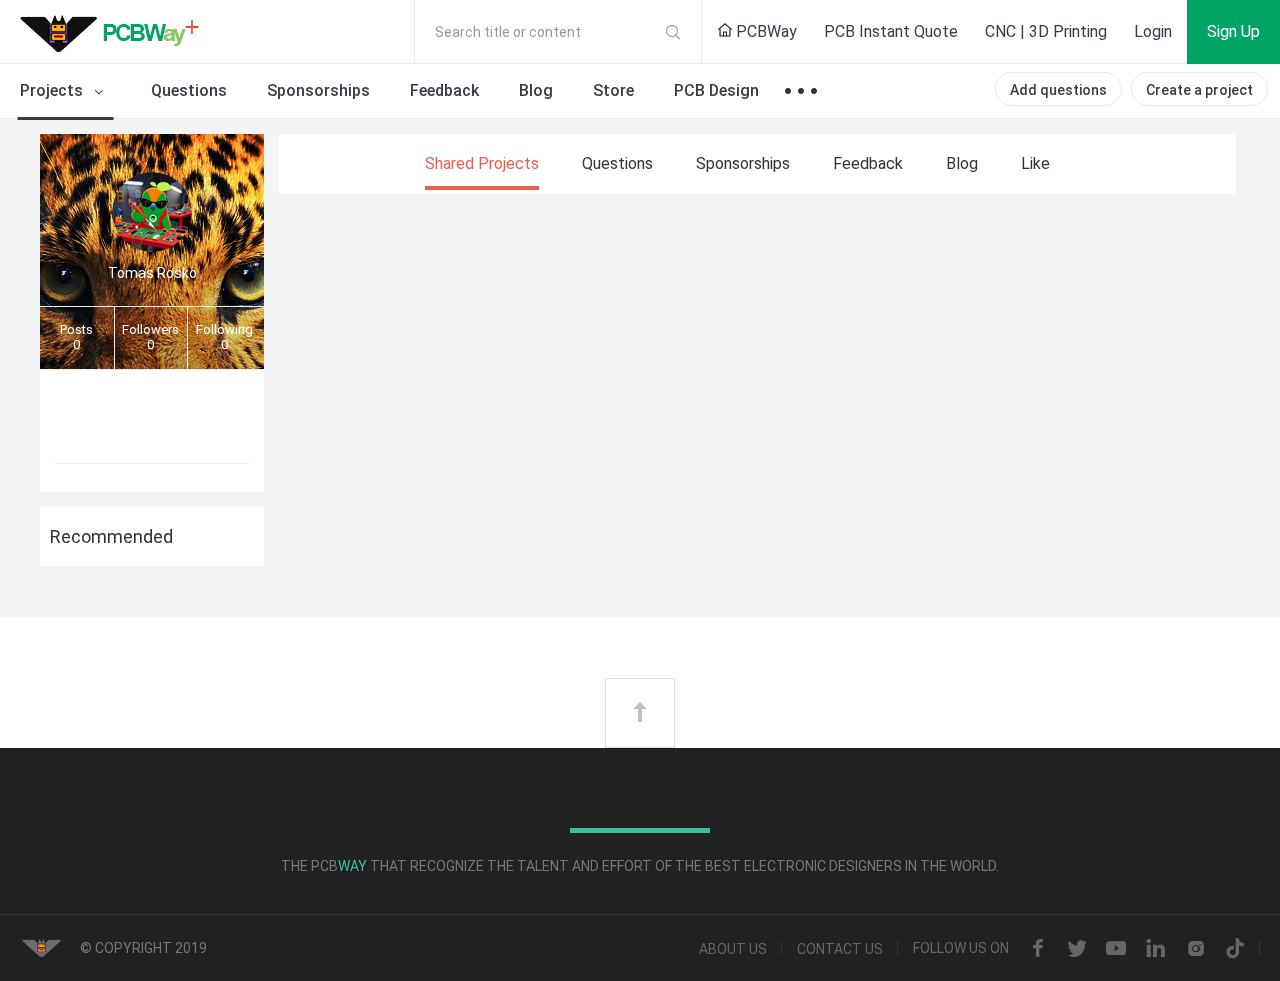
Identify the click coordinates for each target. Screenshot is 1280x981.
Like (1035, 163)
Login (1153, 31)
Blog (536, 90)
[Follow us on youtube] (1116, 950)
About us (733, 949)
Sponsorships (318, 90)
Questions (189, 90)
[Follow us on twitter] (1077, 950)
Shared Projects (482, 163)
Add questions (1058, 90)
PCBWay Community (115, 32)
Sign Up (1233, 31)
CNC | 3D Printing (1046, 31)
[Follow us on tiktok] (1235, 950)
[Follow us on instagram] (1196, 950)
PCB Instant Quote (891, 31)
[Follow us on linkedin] (1156, 949)
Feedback (444, 90)
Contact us (840, 949)
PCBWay (764, 31)
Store (613, 90)
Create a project (1199, 90)
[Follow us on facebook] (1038, 950)
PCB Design (716, 90)
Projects (53, 90)
